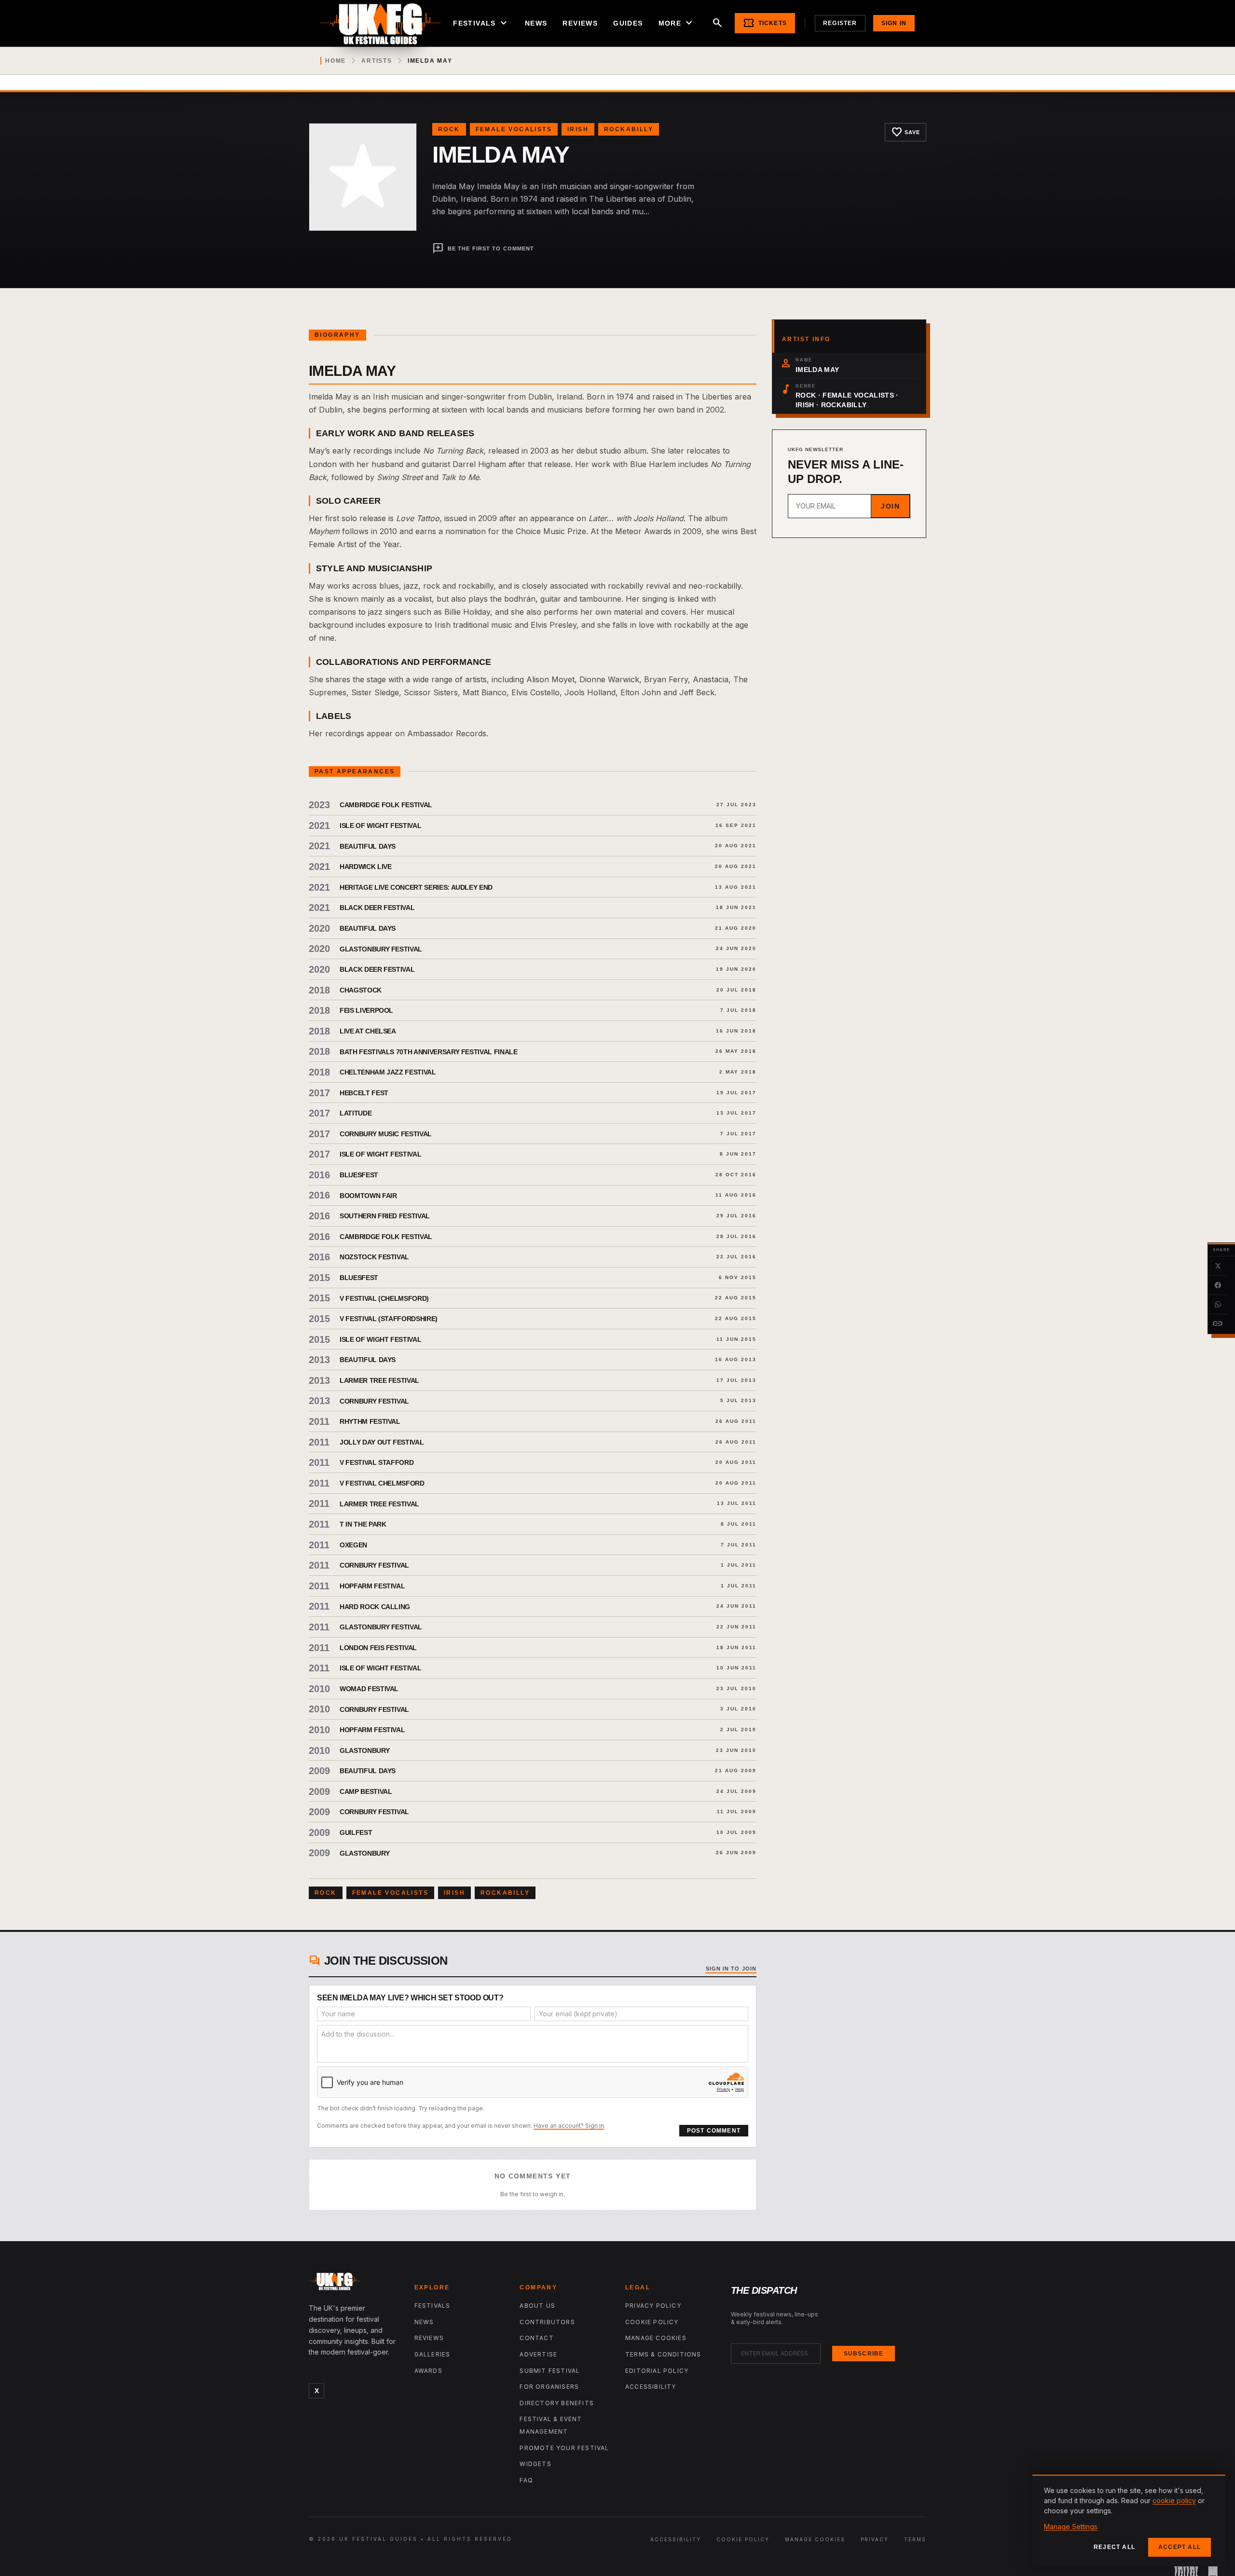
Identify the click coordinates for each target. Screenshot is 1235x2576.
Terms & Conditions (663, 2354)
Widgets (535, 2464)
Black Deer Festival (377, 908)
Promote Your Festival (564, 2448)
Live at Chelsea (368, 1031)
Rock (449, 129)
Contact (536, 2338)
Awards (428, 2371)
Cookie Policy (652, 2322)
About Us (537, 2306)
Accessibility (651, 2387)
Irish (578, 129)
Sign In (894, 23)
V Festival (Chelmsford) (384, 1298)
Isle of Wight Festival (380, 826)
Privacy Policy (653, 2306)
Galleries (432, 2354)
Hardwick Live (365, 867)
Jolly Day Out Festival (382, 1442)
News (536, 23)
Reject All (1114, 2547)
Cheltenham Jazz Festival (388, 1072)
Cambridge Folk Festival (386, 805)
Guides (628, 23)
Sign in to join (731, 1969)
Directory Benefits (557, 2403)
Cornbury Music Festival (386, 1134)
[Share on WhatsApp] (1218, 1305)
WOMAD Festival (369, 1689)
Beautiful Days (368, 846)
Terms (915, 2539)
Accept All (1180, 2547)
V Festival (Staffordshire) (389, 1319)
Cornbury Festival (374, 1401)
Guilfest (356, 1832)
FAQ (526, 2480)
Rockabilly (629, 129)
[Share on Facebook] (1218, 1285)
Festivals (481, 23)
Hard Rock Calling (375, 1607)
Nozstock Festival (374, 1257)
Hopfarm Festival (372, 1586)
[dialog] (1129, 2521)
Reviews (580, 23)
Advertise (538, 2354)
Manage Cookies (656, 2338)
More (677, 23)
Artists (377, 61)
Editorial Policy (657, 2371)
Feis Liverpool (366, 1010)
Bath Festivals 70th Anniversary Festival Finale (429, 1052)
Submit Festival (550, 2371)
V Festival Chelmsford (382, 1483)
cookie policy (1174, 2500)
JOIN (890, 506)
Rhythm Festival (370, 1421)
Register (840, 23)
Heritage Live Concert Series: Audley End (416, 887)
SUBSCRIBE (864, 2354)
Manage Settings (1071, 2527)
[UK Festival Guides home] (354, 2284)
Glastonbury (364, 1750)
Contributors (547, 2322)
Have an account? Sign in (569, 2126)
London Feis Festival (378, 1648)
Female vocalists (514, 129)
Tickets (765, 23)
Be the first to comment (483, 248)
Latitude (356, 1113)
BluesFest (359, 1175)
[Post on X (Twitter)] (1218, 1266)
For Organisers (549, 2387)
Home (336, 61)
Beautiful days (368, 1771)
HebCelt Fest (364, 1093)
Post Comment (714, 2131)
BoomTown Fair (368, 1196)
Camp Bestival (366, 1791)
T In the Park (363, 1524)
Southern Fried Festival (385, 1216)
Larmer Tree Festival (379, 1380)
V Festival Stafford (377, 1462)
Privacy (875, 2539)
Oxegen (353, 1545)
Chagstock (361, 990)
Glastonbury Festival (381, 949)
